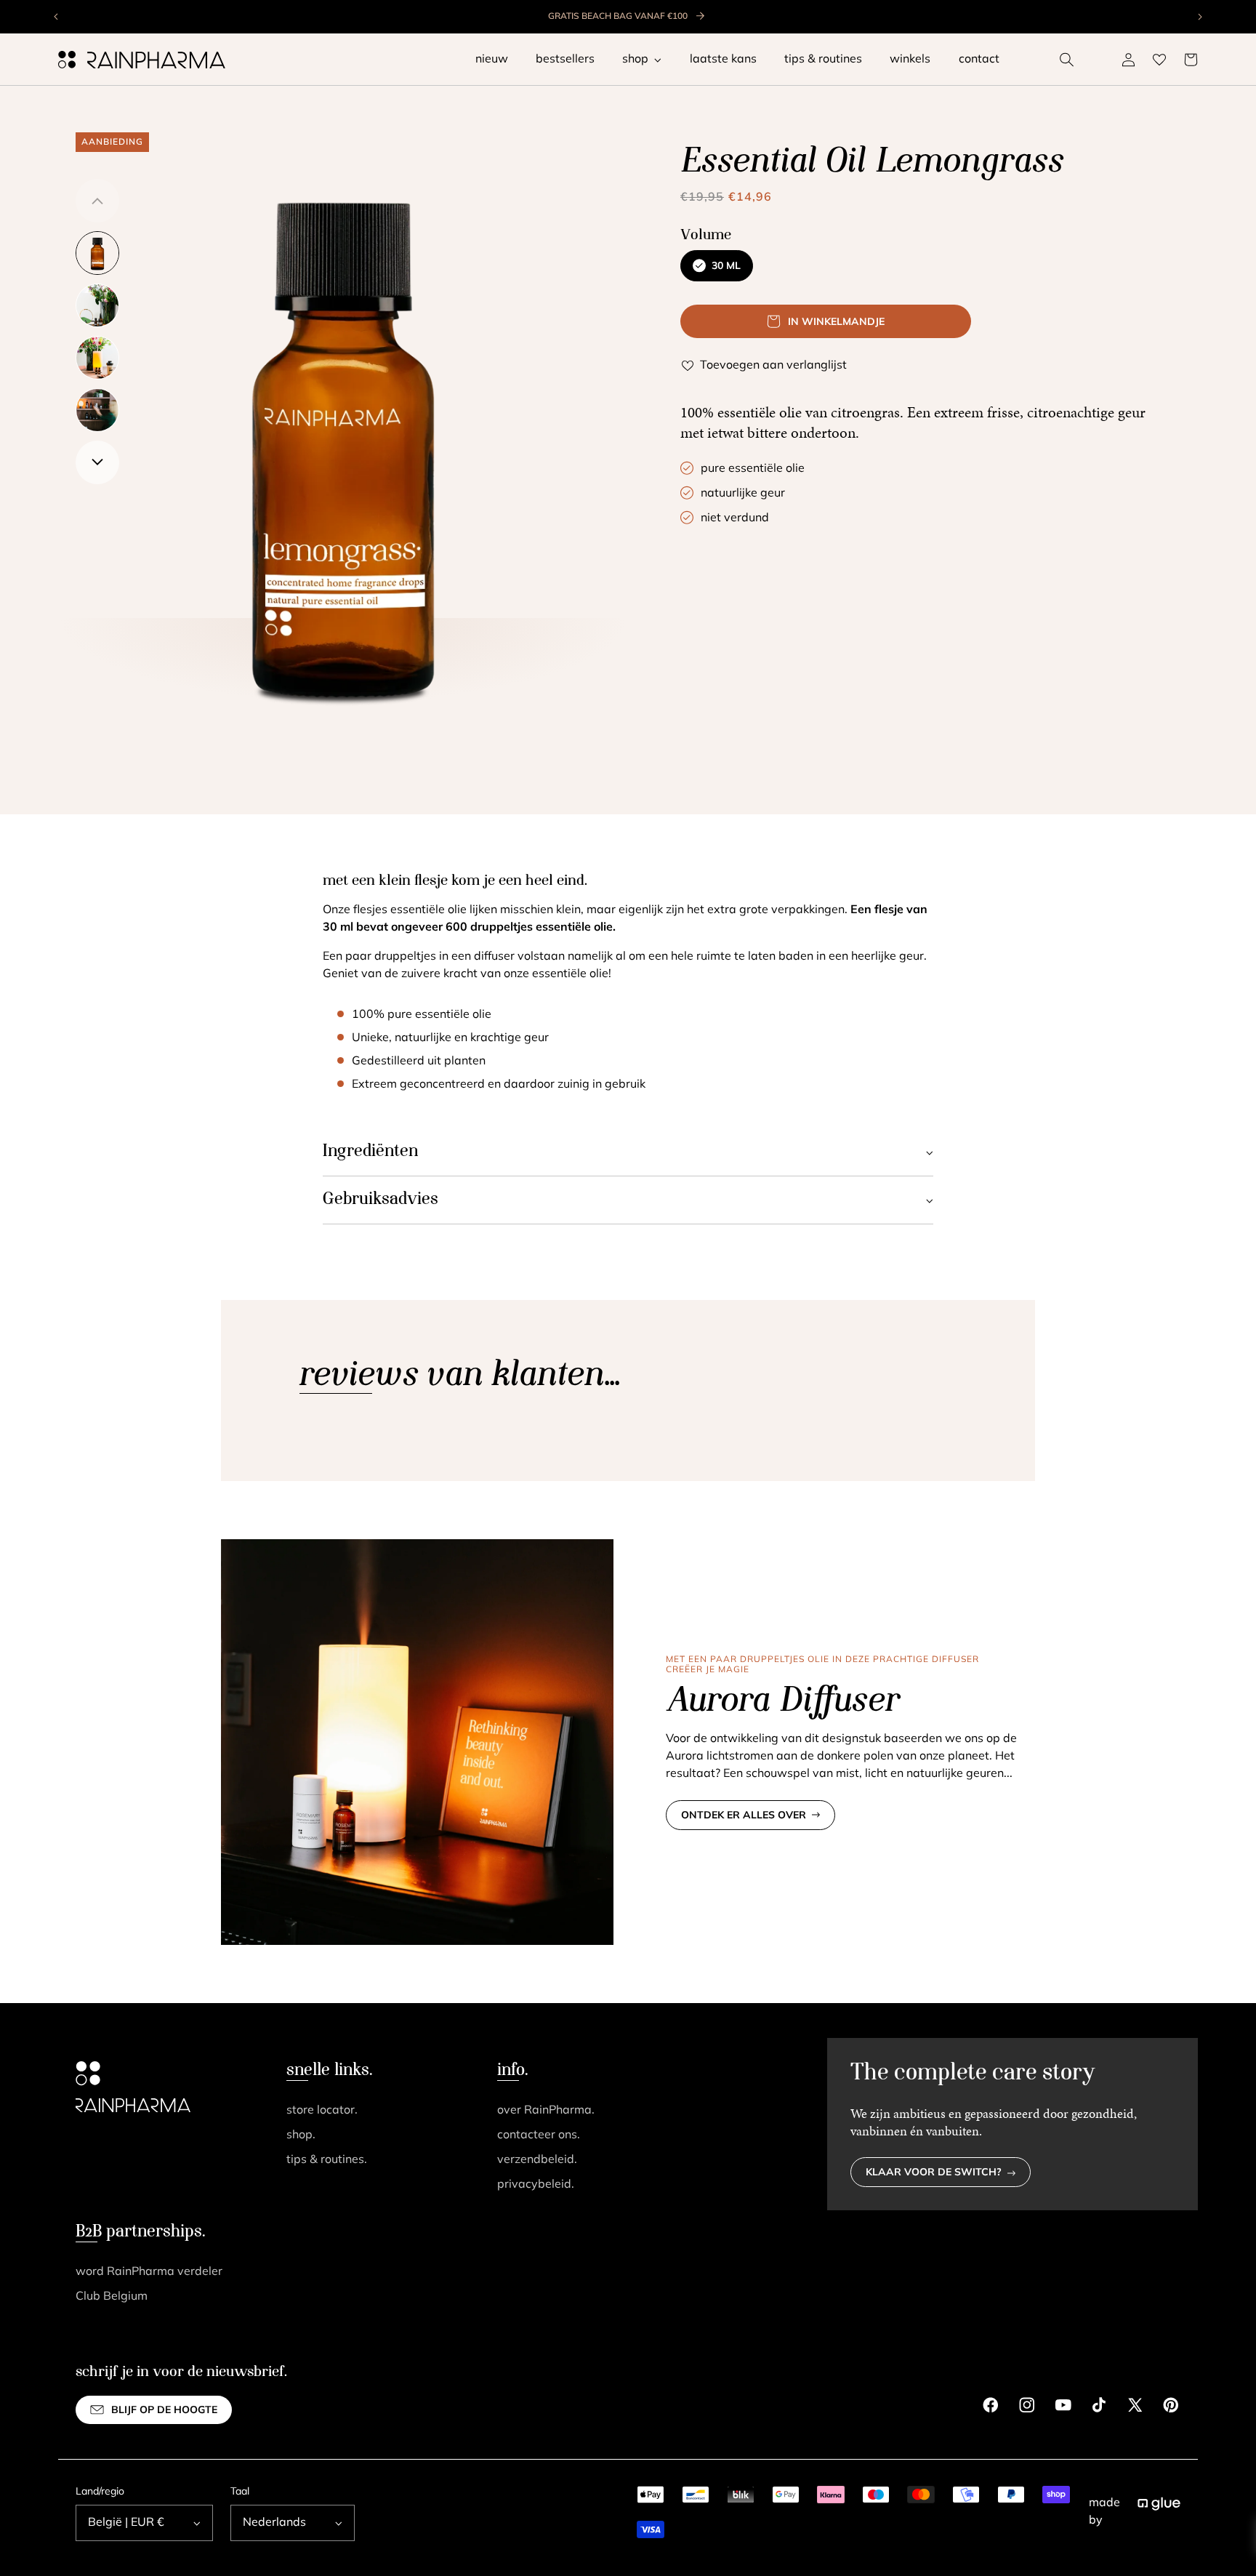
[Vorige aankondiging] (57, 17)
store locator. (322, 2111)
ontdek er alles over (744, 1816)
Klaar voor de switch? (934, 2173)
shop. (301, 2135)
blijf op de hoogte (164, 2411)
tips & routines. (327, 2160)
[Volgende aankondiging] (1199, 17)
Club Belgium (112, 2297)
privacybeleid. (536, 2185)
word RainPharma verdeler (149, 2272)
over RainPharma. (546, 2111)
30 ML (726, 266)
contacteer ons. (539, 2135)
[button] (1067, 60)
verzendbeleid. (537, 2160)
